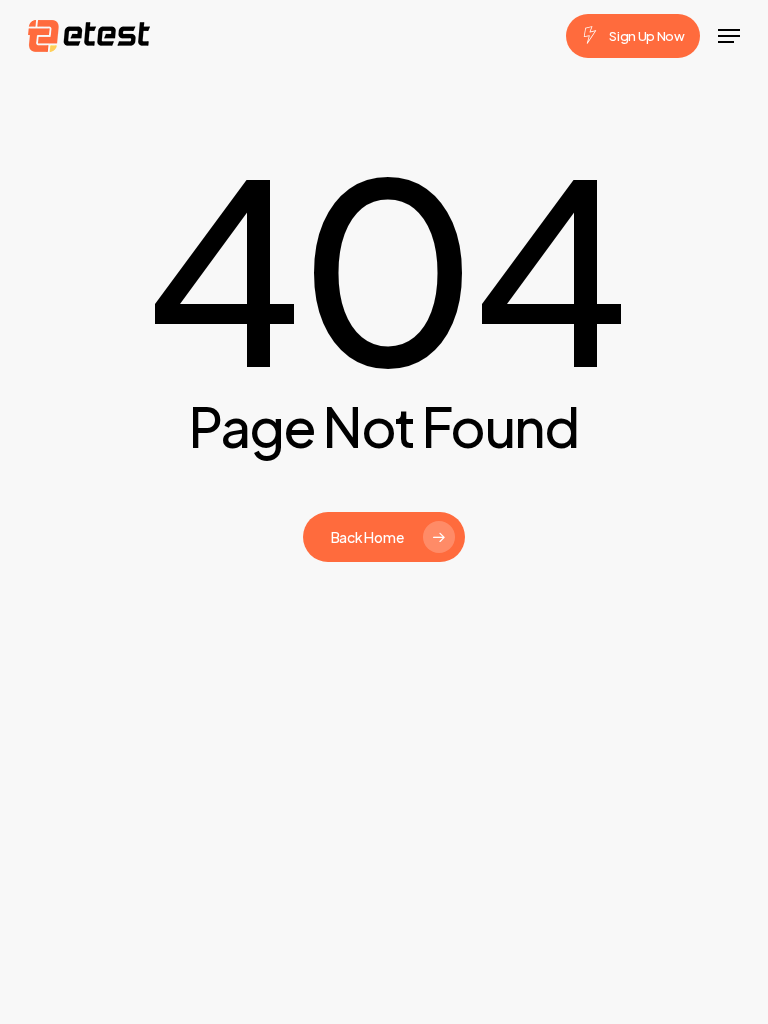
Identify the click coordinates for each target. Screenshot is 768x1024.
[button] (729, 36)
